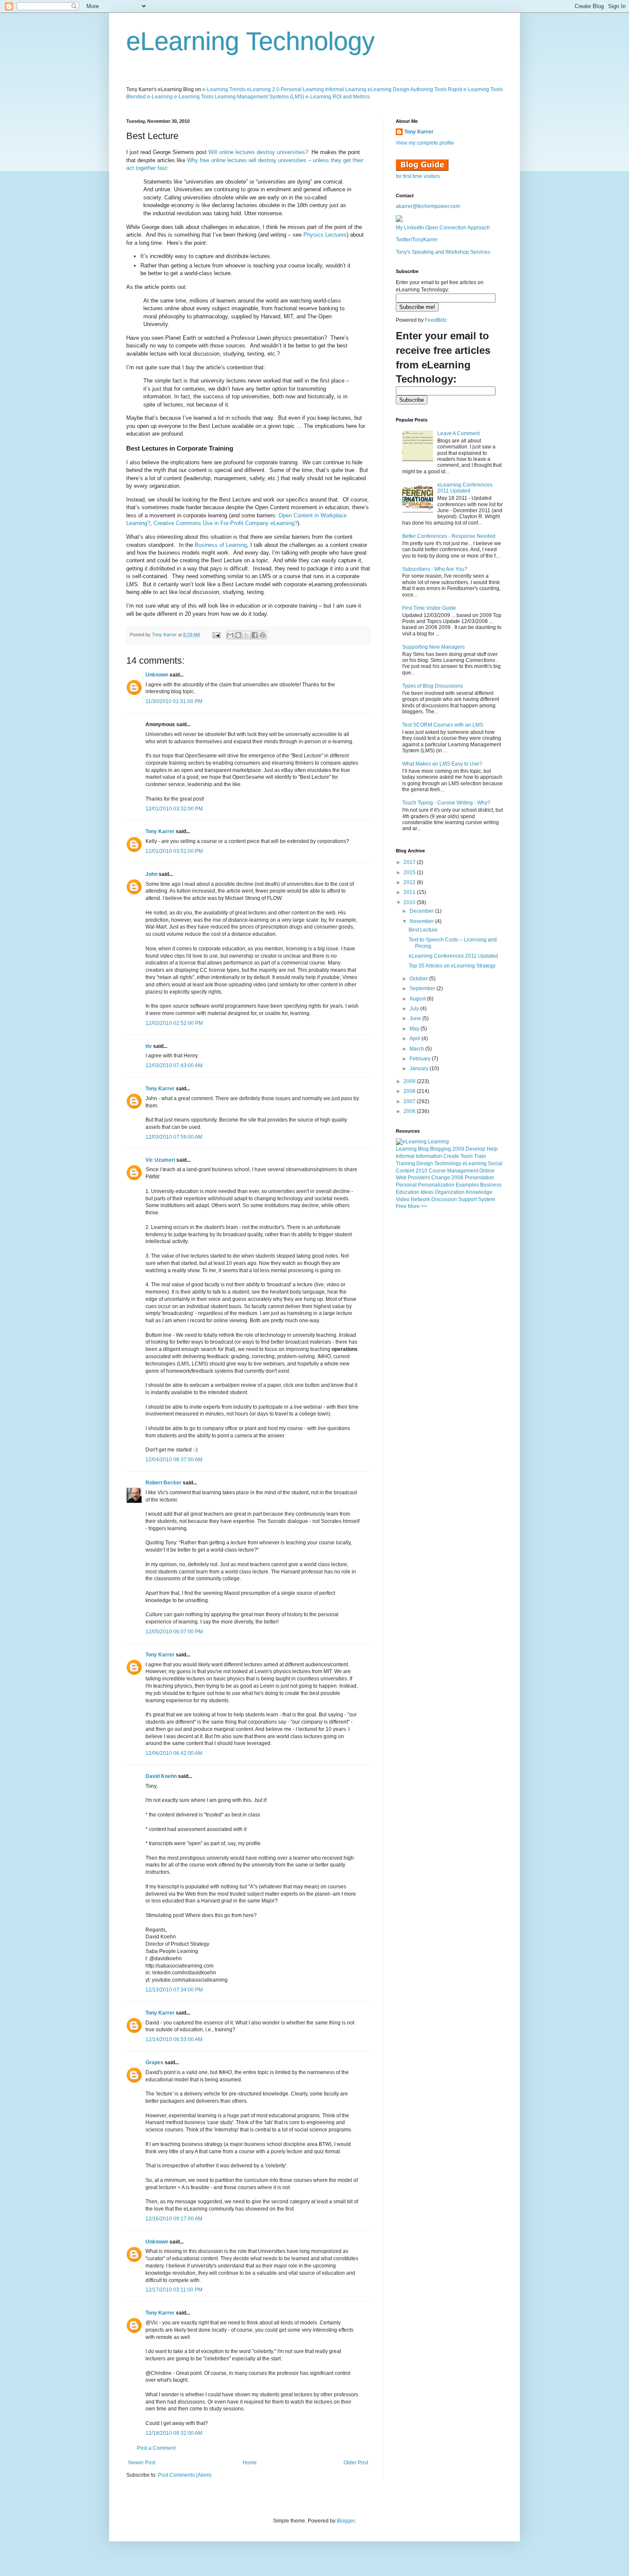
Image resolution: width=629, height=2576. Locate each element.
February (421, 1059)
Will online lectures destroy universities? (258, 152)
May (415, 1029)
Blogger (346, 2521)
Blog (423, 1149)
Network (420, 1199)
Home (250, 2463)
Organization (450, 1192)
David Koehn (161, 1776)
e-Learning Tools (194, 97)
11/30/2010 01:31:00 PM (174, 701)
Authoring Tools (429, 89)
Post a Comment (156, 2448)
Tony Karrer (164, 635)
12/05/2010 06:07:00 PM (174, 1632)
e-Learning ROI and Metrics (338, 97)
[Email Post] (216, 635)
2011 (410, 892)
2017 (410, 862)
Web (401, 1178)
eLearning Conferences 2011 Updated (465, 488)
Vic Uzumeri (160, 1160)
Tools (467, 1156)
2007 (410, 1101)
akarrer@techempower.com (428, 206)
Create (451, 1156)
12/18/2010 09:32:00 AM (174, 2433)
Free (401, 1206)
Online (487, 1171)
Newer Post (142, 2463)
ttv (149, 1046)
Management (463, 1171)
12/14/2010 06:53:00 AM (174, 2039)
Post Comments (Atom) (185, 2475)
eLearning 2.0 (263, 89)
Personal (406, 1185)
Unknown (157, 675)
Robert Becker (163, 1483)
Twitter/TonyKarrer (417, 240)
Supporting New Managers (433, 647)
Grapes (154, 2063)
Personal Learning (302, 89)
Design (425, 1163)
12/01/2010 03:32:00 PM (174, 809)
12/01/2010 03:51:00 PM (174, 851)
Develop (475, 1149)
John (151, 874)
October (419, 979)
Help (492, 1149)
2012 (410, 882)
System (487, 1199)
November (422, 921)
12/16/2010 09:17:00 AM (174, 2219)
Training (405, 1163)
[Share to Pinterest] (263, 635)
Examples (467, 1185)
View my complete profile (425, 143)
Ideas (427, 1192)
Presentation (479, 1178)
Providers (419, 1178)
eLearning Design (389, 89)
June (416, 1018)
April (415, 1039)
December (422, 911)
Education (408, 1192)
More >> (417, 1206)
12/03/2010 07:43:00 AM (174, 1065)
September (423, 988)
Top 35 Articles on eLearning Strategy (452, 966)
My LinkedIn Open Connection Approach (443, 228)
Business (491, 1185)
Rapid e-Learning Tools (475, 89)
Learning (406, 1149)
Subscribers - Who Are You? (435, 569)
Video (403, 1199)
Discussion (444, 1199)
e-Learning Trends (224, 89)
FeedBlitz (436, 320)
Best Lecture (423, 930)
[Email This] (230, 635)
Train (480, 1156)
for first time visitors (418, 176)
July (415, 1009)
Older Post (356, 2463)
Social (495, 1163)
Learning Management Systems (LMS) (260, 97)
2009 (410, 1081)
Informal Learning (346, 89)
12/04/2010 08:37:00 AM (174, 1460)
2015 (410, 873)
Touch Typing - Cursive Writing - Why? (446, 803)
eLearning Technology (251, 41)
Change (441, 1178)
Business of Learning (221, 545)
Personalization (436, 1185)
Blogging (441, 1149)
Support (467, 1199)
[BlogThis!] (238, 635)
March (417, 1049)
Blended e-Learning (150, 97)
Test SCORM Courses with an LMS (443, 725)
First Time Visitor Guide (429, 608)
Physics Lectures (325, 235)
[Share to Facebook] (255, 635)
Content (405, 1171)
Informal (405, 1156)
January (420, 1068)
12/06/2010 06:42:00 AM (174, 1753)
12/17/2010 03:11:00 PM (174, 2290)
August (418, 999)
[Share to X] (246, 635)
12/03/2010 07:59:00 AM (174, 1137)
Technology (448, 1163)
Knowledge (479, 1192)
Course (437, 1171)
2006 (410, 1111)
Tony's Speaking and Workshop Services (443, 252)
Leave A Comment (458, 433)
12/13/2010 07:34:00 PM (174, 1990)
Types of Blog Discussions (433, 686)
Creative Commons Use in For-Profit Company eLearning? (225, 523)
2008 (410, 1091)
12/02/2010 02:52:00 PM (174, 1023)
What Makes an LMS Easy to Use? (442, 764)
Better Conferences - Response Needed (449, 536)
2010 (410, 902)
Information (429, 1156)
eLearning (475, 1163)
